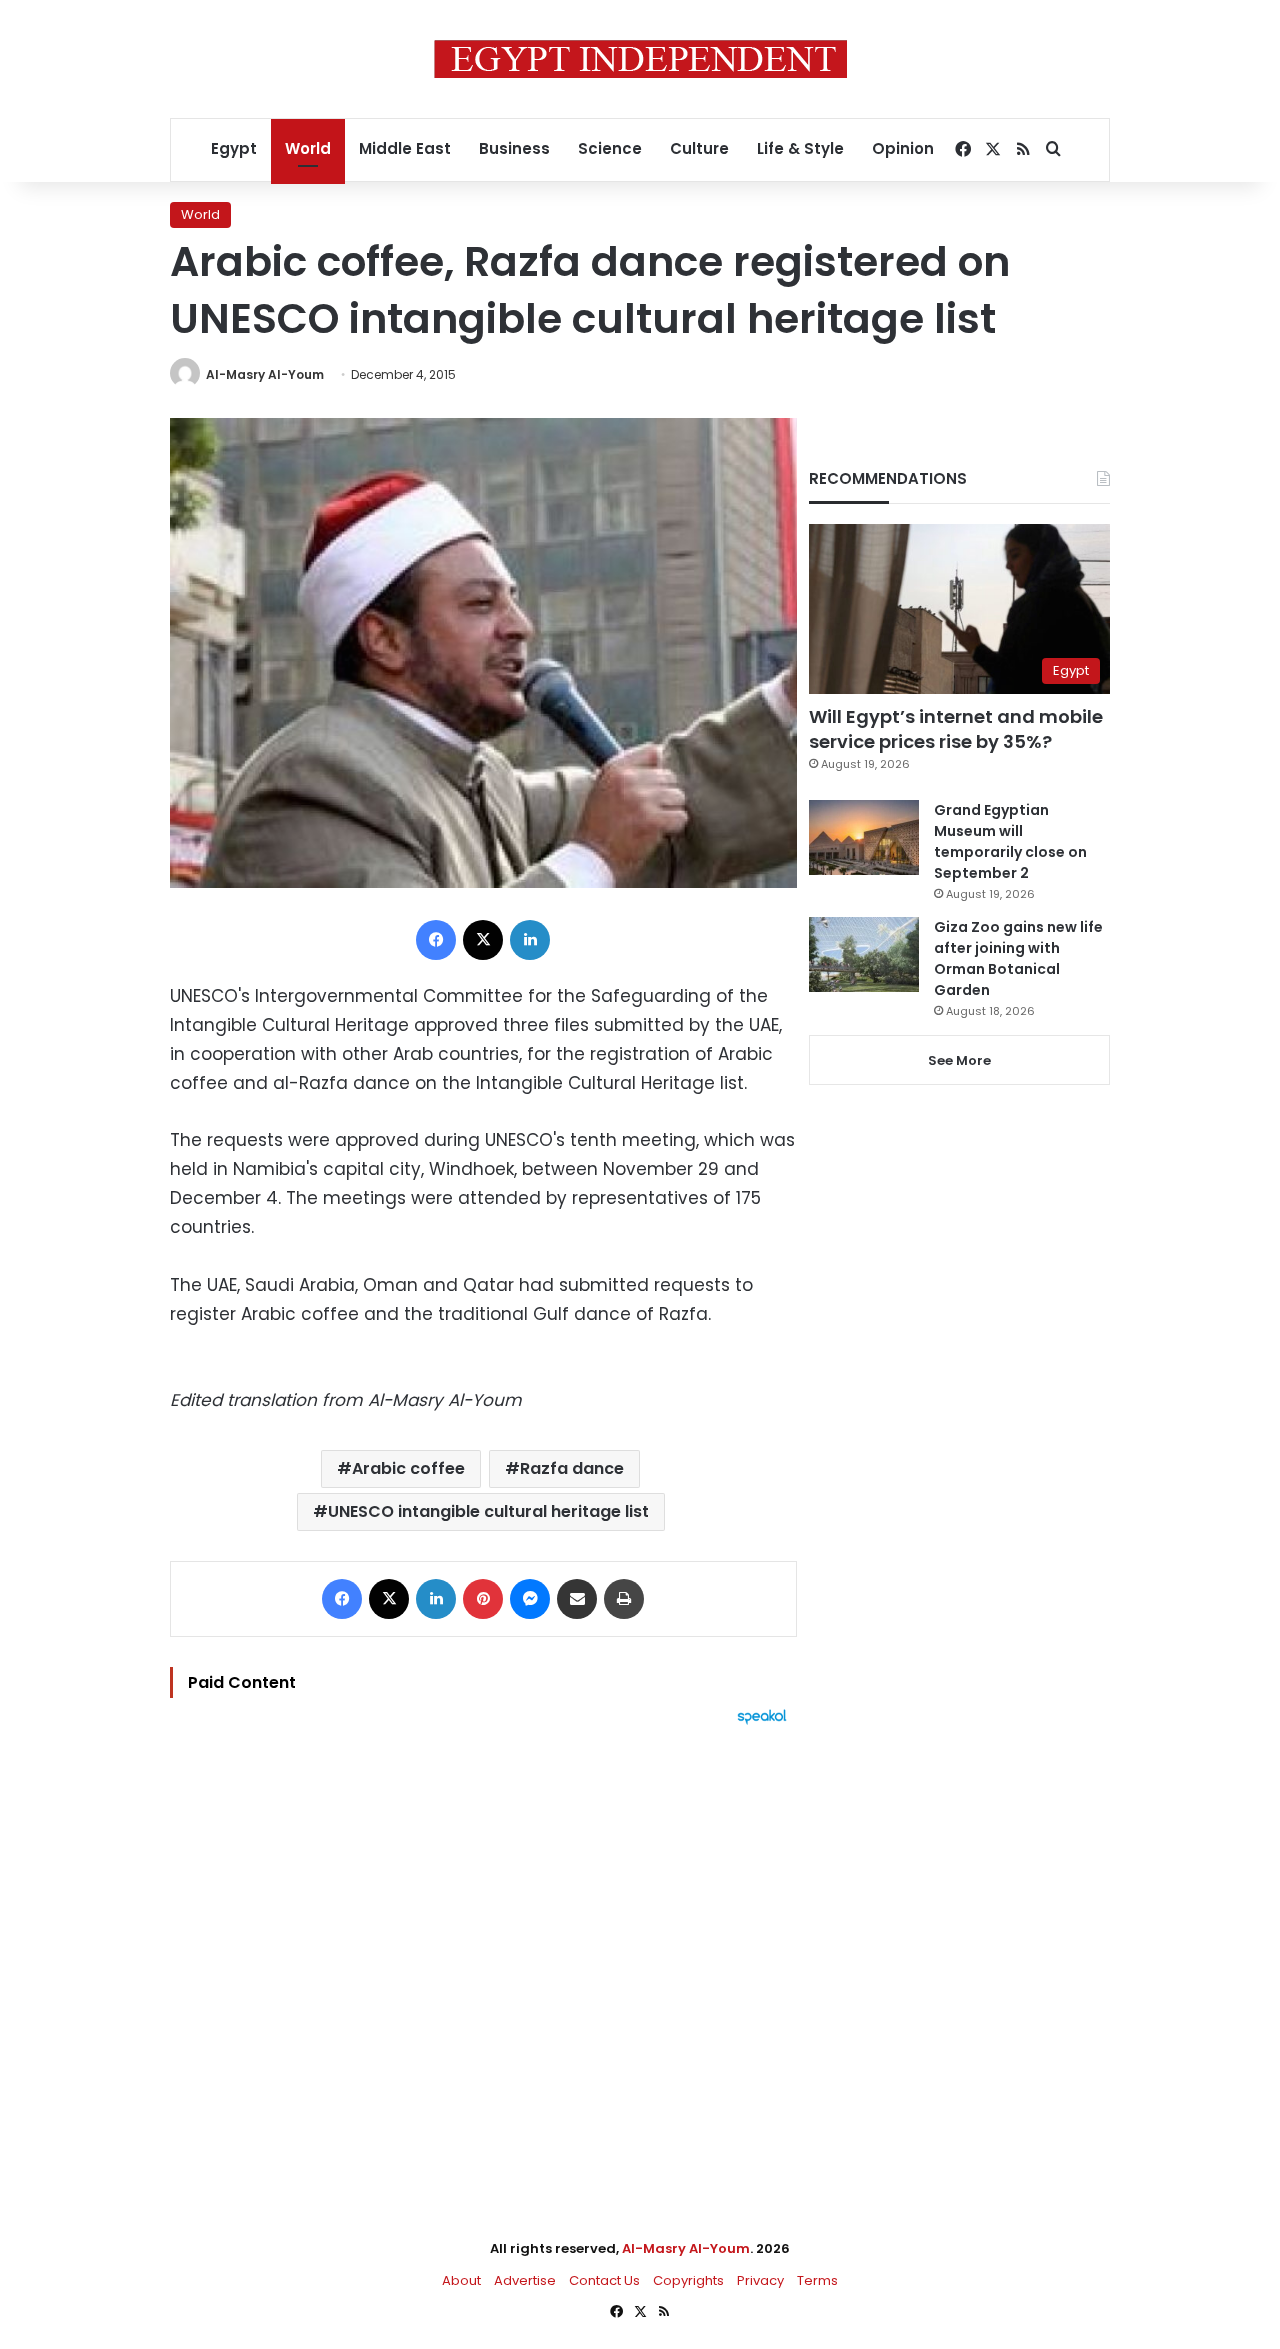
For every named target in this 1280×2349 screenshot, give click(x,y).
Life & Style (800, 148)
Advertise (525, 2280)
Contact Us (604, 2280)
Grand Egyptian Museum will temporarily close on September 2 (1010, 841)
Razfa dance (572, 1468)
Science (610, 148)
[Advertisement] (483, 1945)
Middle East (405, 148)
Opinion (903, 148)
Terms (817, 2280)
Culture (699, 148)
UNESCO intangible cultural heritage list (488, 1511)
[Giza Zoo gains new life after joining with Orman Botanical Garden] (864, 954)
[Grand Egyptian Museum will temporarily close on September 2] (864, 837)
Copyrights (688, 2280)
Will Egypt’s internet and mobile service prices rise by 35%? (956, 729)
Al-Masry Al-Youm (265, 374)
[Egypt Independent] (640, 59)
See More (959, 1060)
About (461, 2280)
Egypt (234, 148)
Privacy (760, 2280)
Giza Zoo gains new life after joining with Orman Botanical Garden (1018, 958)
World (308, 148)
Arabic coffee (408, 1468)
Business (514, 148)
